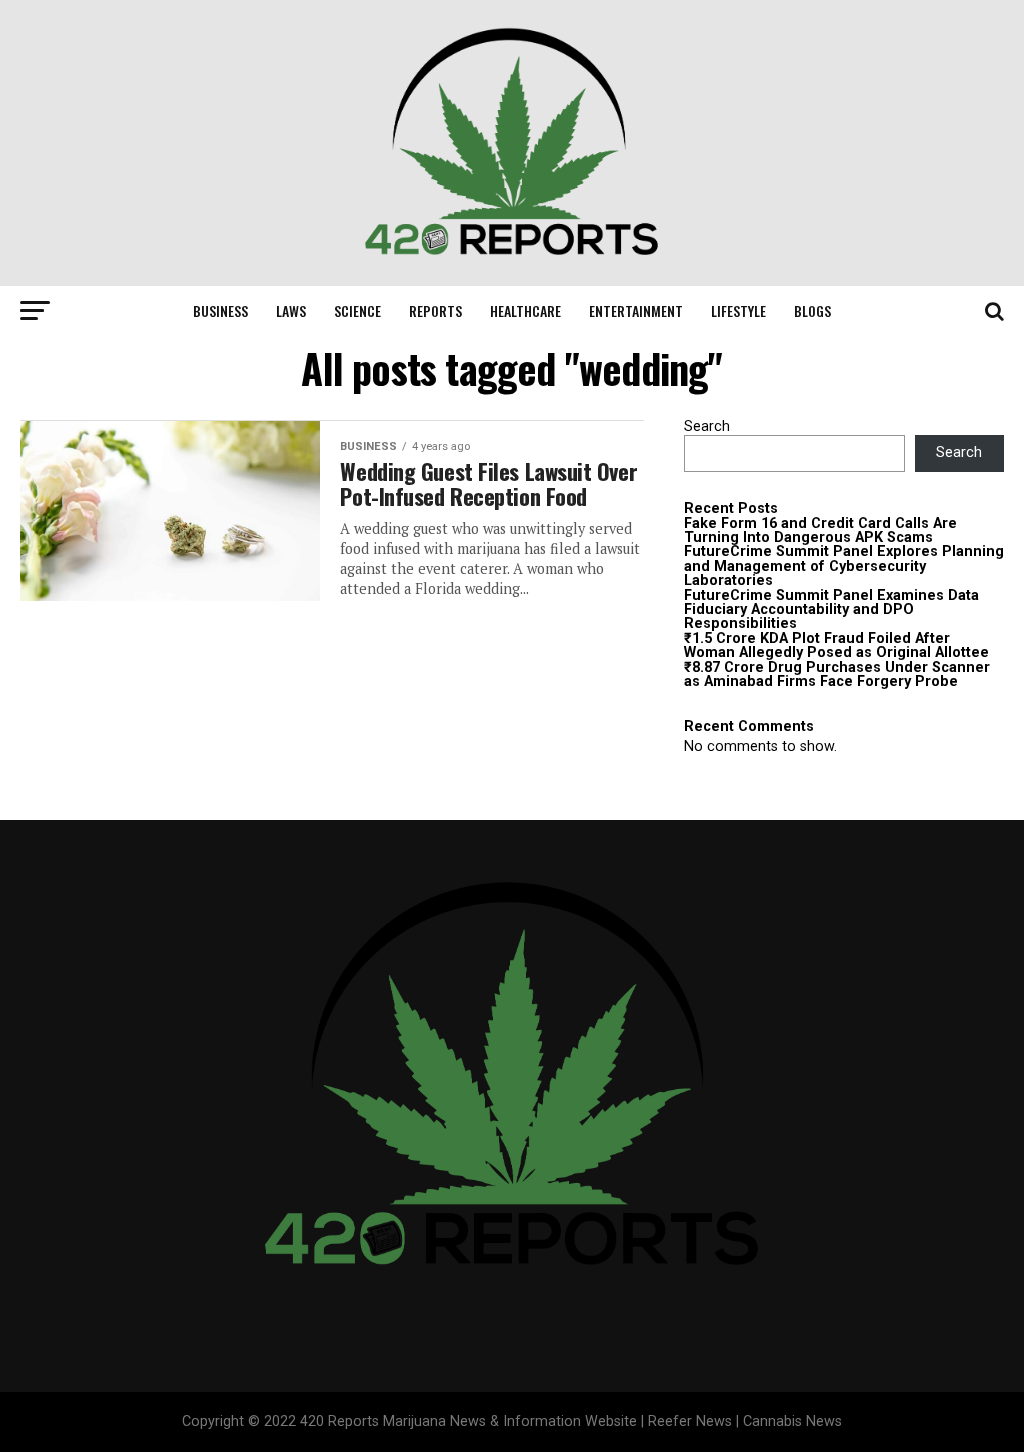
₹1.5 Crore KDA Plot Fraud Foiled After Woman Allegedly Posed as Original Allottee (836, 645)
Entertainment (636, 310)
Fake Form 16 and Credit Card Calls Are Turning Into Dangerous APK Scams (820, 530)
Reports (435, 310)
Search (707, 426)
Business (220, 310)
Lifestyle (738, 310)
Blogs (812, 310)
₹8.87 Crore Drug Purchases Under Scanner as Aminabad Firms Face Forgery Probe (837, 674)
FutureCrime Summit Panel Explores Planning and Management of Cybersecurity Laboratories (844, 566)
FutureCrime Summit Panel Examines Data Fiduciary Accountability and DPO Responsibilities (831, 610)
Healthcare (525, 310)
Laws (291, 310)
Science (357, 310)
